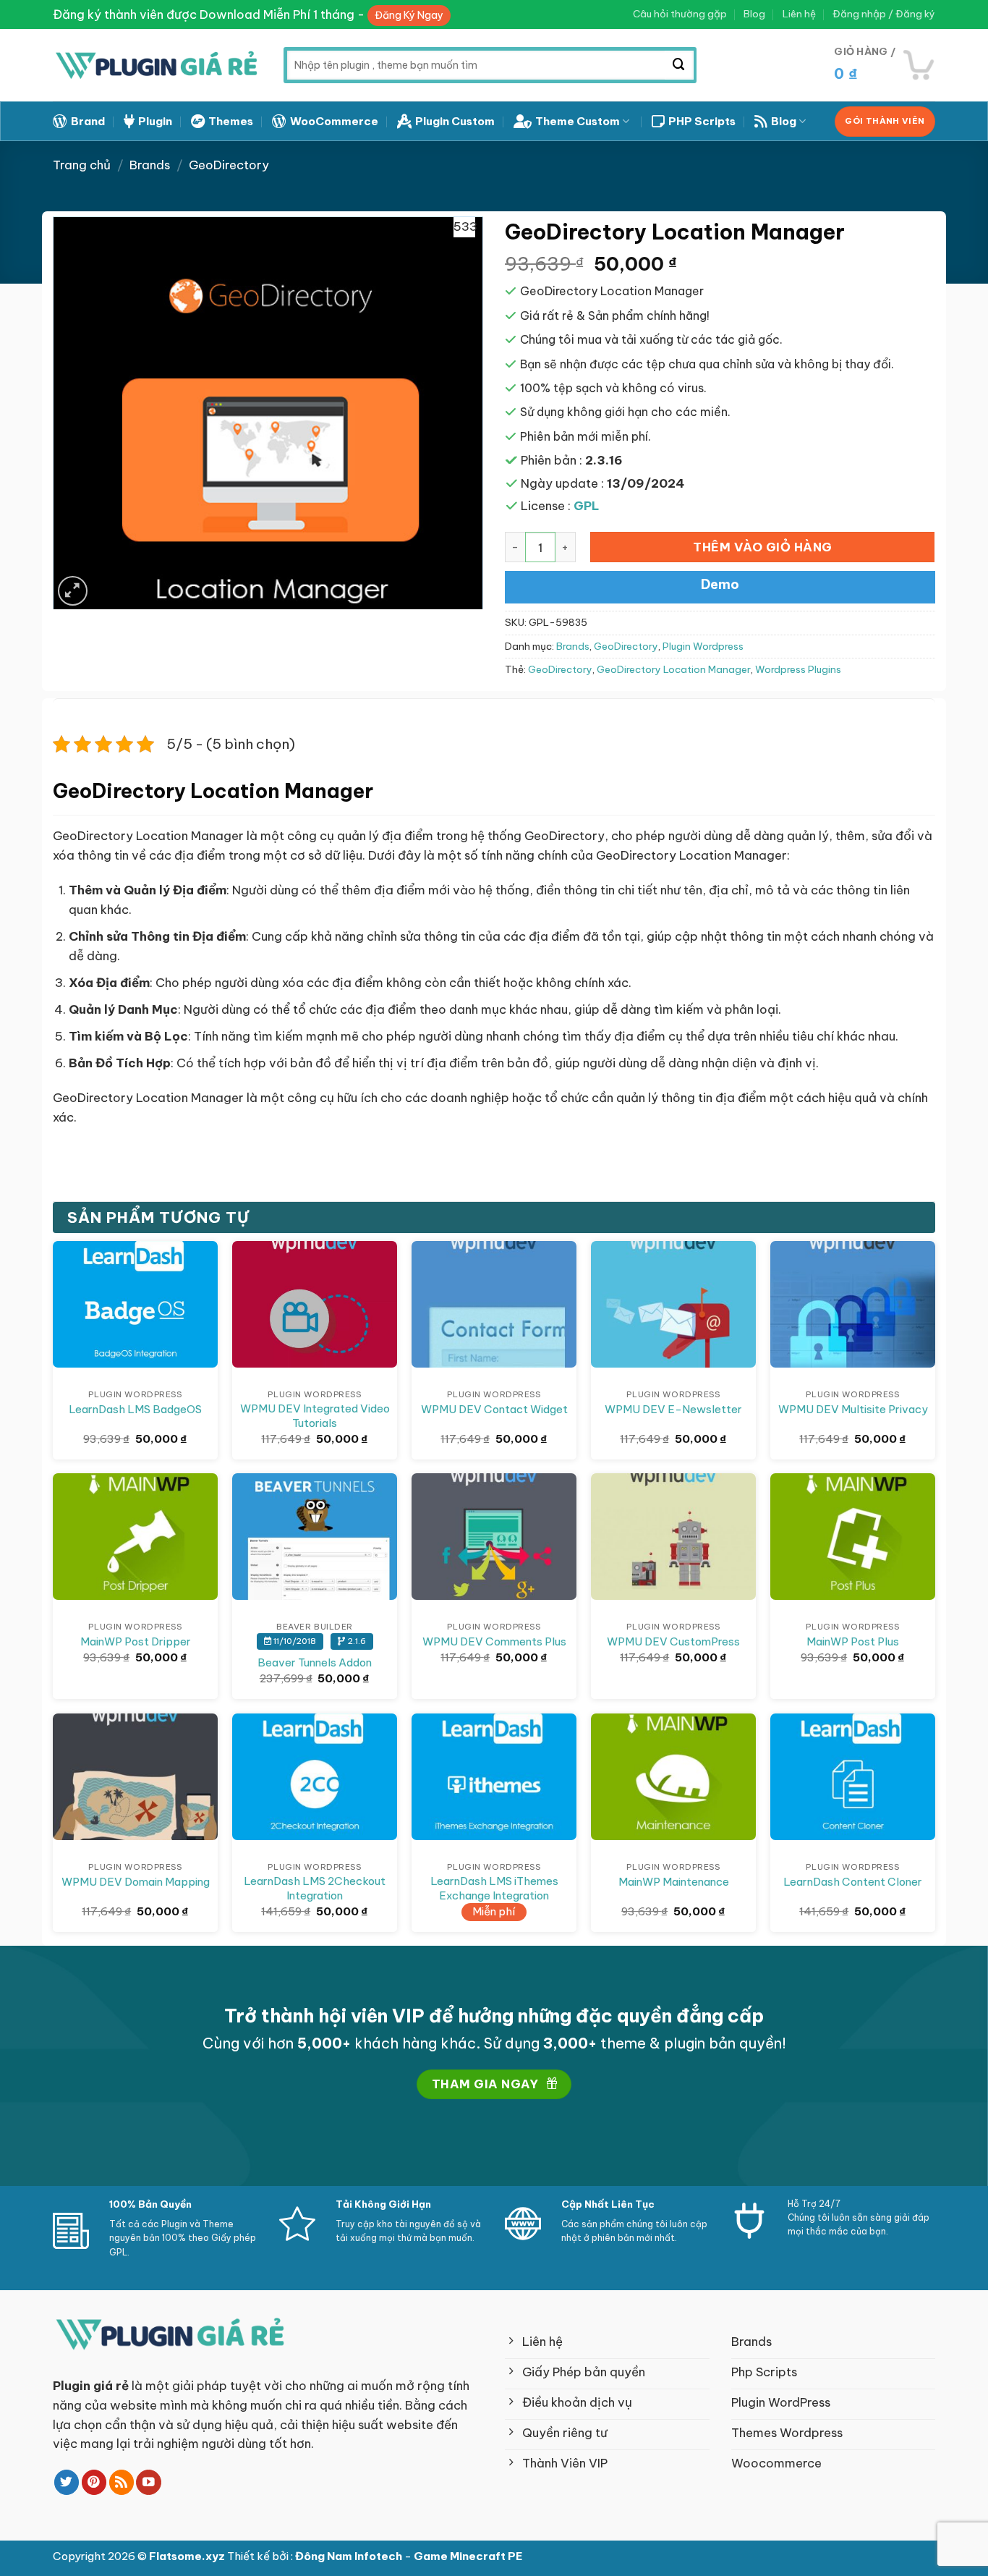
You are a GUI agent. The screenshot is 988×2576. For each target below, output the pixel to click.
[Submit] (679, 65)
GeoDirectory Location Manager (674, 670)
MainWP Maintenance (674, 1882)
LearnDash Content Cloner (853, 1882)
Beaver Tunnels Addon (315, 1662)
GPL (587, 505)
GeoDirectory (229, 165)
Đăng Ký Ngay (409, 15)
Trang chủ (82, 165)
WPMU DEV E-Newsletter (673, 1409)
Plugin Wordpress (703, 647)
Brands (150, 165)
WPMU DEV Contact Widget (494, 1409)
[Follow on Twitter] (67, 2482)
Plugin (155, 121)
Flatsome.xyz (188, 2556)
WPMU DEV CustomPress (673, 1641)
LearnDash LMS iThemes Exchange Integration (494, 1888)
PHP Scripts (702, 121)
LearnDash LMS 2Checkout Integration (315, 1888)
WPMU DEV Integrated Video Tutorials (315, 1416)
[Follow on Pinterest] (94, 2482)
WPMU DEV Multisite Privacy (853, 1409)
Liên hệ (799, 14)
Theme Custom (578, 121)
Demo (720, 584)
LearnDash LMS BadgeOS (135, 1409)
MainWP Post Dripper (136, 1641)
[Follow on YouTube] (149, 2482)
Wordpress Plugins (798, 670)
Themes (231, 121)
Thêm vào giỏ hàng (763, 547)
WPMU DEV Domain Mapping (136, 1882)
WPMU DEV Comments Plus (494, 1641)
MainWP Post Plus (853, 1641)
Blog (754, 14)
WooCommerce (334, 121)
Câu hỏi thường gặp (680, 14)
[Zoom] (73, 591)
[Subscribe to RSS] (122, 2482)
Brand (88, 121)
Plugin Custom (455, 121)
